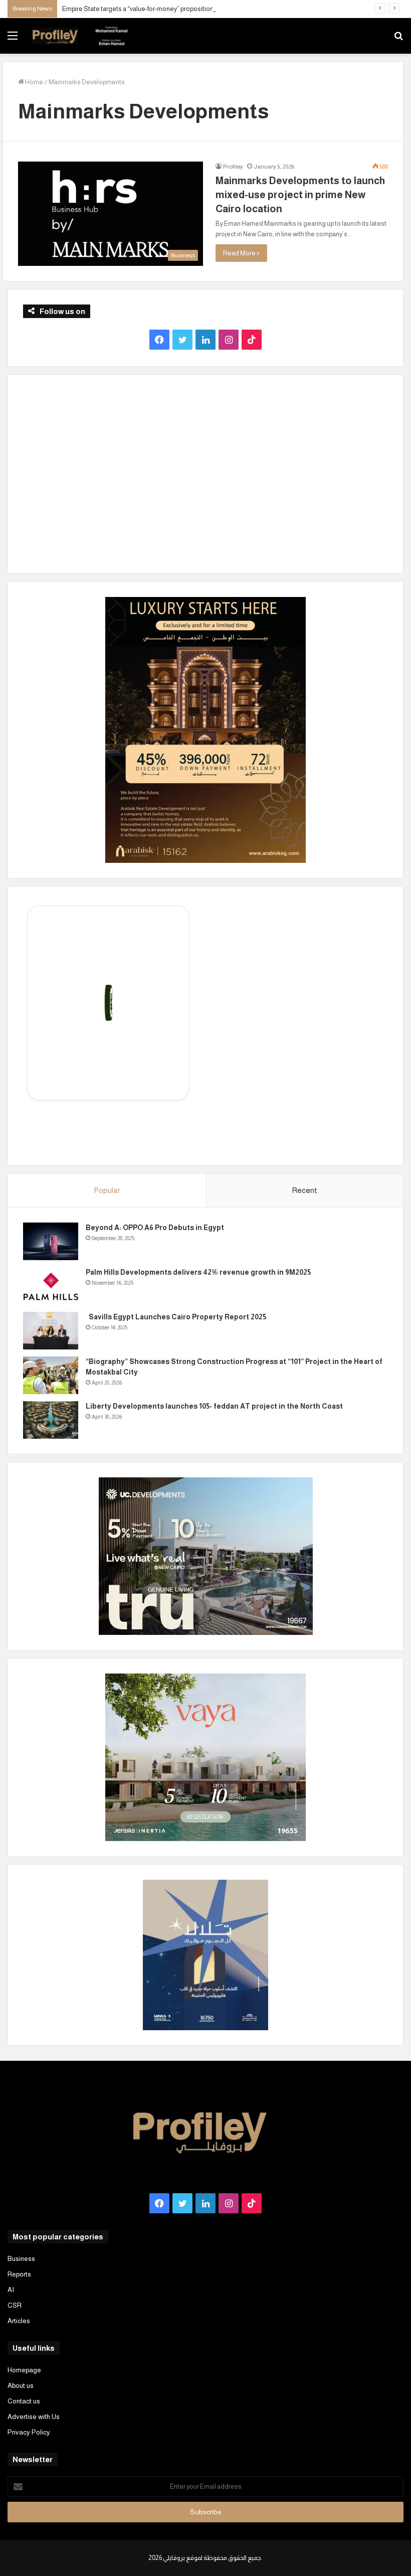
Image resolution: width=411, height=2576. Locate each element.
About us (21, 2386)
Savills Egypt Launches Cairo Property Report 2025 (176, 1317)
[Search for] (398, 39)
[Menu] (13, 39)
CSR (15, 2305)
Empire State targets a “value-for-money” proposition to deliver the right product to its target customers (209, 9)
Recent (304, 1190)
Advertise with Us (34, 2417)
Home (34, 82)
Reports (19, 2274)
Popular (107, 1190)
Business (21, 2259)
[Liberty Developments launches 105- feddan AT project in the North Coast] (51, 1420)
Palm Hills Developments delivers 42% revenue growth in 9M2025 (198, 1272)
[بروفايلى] (80, 36)
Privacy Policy (29, 2432)
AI (11, 2290)
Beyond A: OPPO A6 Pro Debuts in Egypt (155, 1228)
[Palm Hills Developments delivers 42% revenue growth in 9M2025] (51, 1286)
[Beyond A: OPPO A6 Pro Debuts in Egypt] (51, 1241)
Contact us (24, 2401)
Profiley (233, 167)
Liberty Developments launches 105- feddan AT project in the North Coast (214, 1406)
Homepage (24, 2370)
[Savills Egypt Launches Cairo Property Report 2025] (51, 1331)
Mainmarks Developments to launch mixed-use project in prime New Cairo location (300, 195)
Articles (19, 2321)
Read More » (241, 253)
